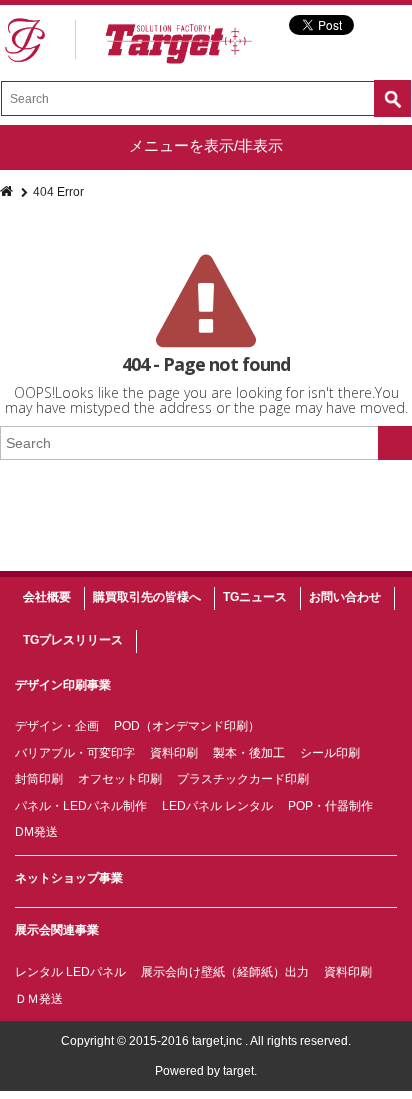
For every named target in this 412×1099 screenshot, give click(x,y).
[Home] (8, 192)
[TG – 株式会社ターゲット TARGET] (128, 41)
